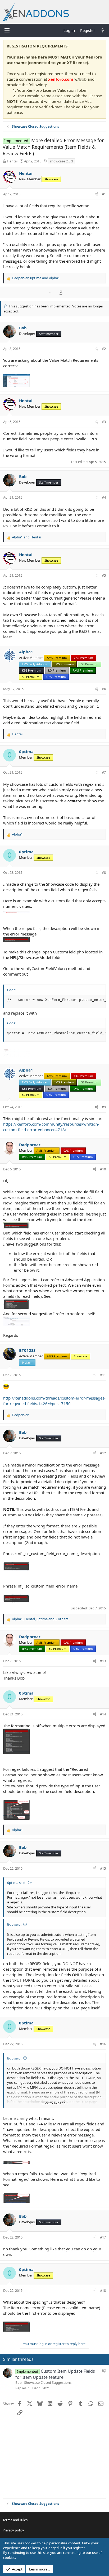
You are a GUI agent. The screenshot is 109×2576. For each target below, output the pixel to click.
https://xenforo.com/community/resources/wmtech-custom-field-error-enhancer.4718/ (51, 1127)
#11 (103, 1375)
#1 (104, 194)
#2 (104, 349)
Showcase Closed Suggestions (48, 2382)
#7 (104, 772)
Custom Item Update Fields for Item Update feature (55, 2374)
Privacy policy (13, 2530)
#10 (103, 1169)
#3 (104, 422)
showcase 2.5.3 (61, 161)
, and (36, 278)
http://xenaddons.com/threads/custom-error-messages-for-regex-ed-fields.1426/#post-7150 (54, 1401)
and (26, 537)
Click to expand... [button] (55, 2103)
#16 (103, 2044)
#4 (104, 497)
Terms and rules (15, 2520)
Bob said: (14, 1924)
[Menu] (7, 30)
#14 (103, 1714)
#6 (104, 689)
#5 (104, 575)
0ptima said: (17, 1883)
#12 (103, 1453)
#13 (103, 1661)
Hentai (12, 161)
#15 (103, 1868)
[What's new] (103, 30)
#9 (104, 1107)
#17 (103, 2237)
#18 (103, 2290)
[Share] (96, 194)
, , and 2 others (40, 1619)
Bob (83, 79)
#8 (104, 872)
